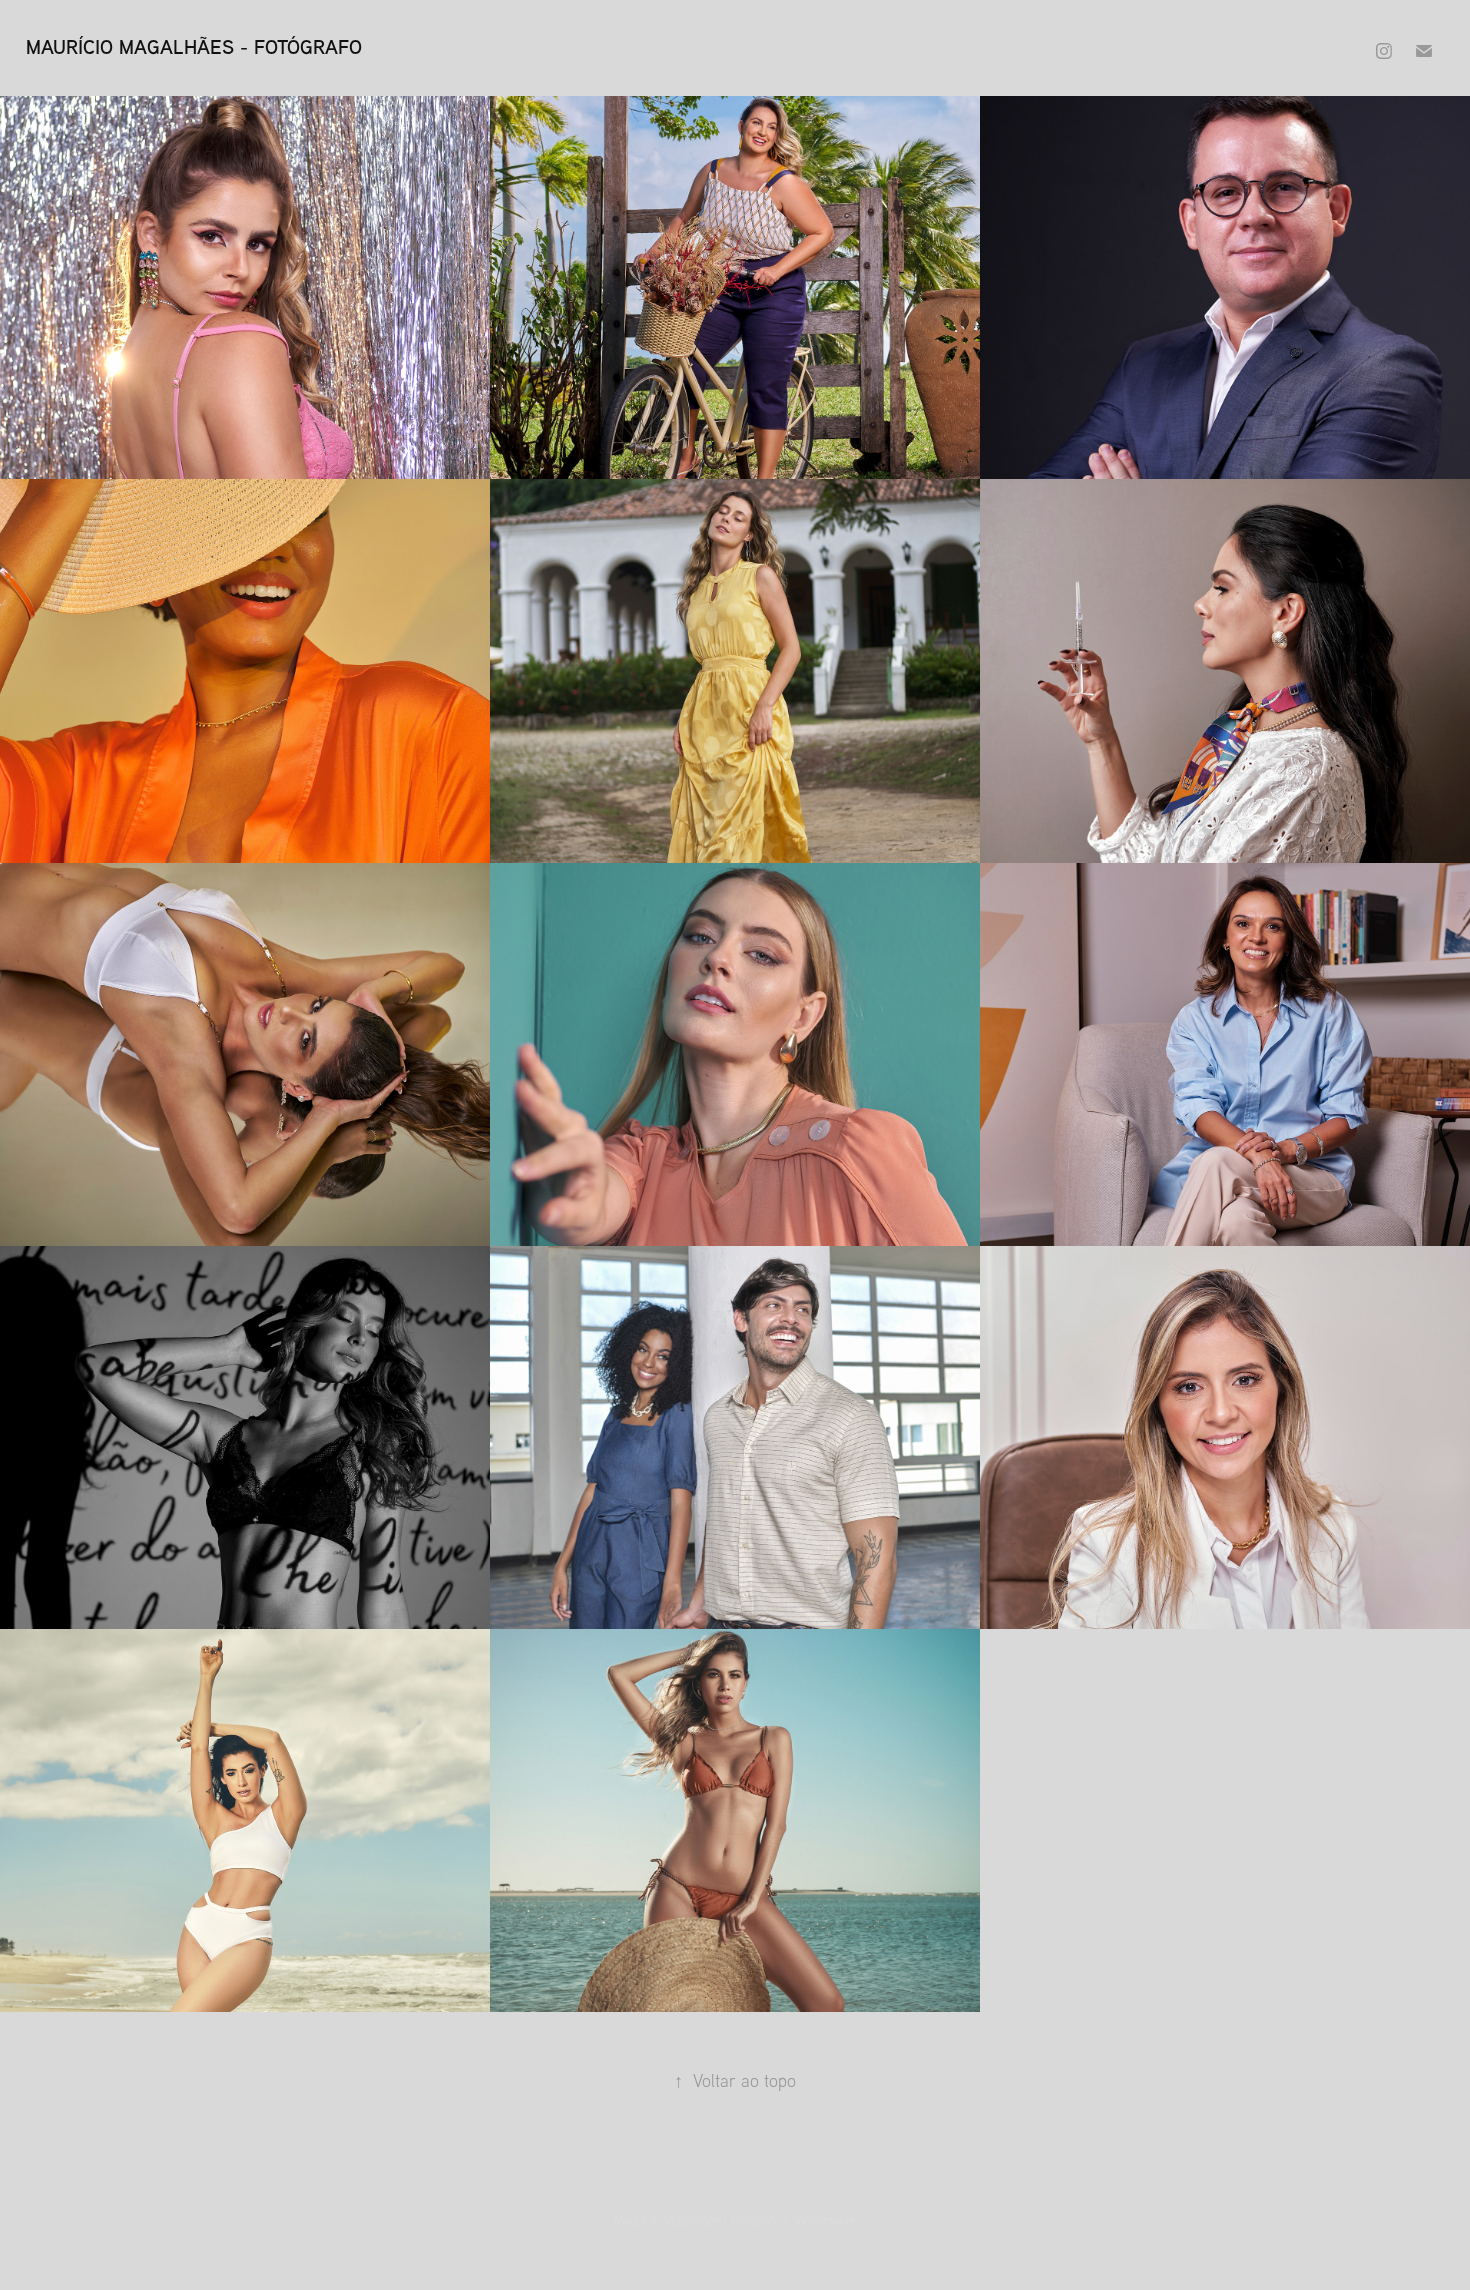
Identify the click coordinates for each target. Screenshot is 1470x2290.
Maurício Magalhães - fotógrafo (194, 46)
